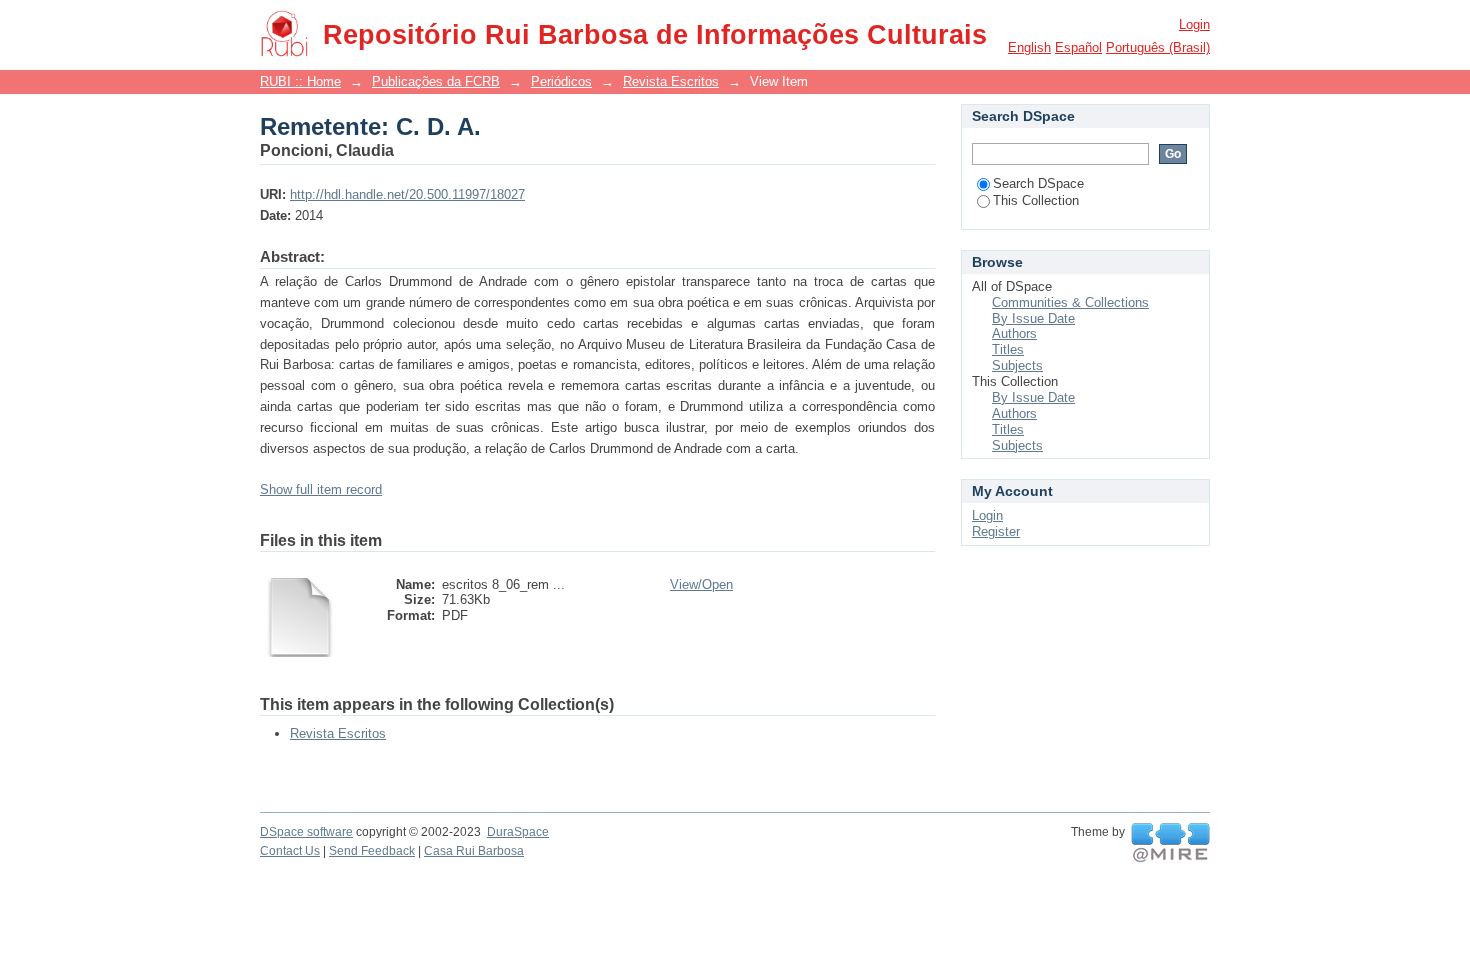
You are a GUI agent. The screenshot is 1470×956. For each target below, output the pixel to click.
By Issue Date (1033, 318)
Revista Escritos (671, 81)
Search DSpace (1038, 183)
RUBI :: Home (300, 81)
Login (1194, 24)
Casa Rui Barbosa (474, 851)
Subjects (1017, 365)
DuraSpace (518, 832)
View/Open (701, 584)
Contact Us (290, 851)
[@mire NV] (1170, 843)
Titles (1008, 349)
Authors (1014, 333)
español (1078, 47)
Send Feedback (372, 851)
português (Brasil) (1158, 47)
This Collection (1036, 200)
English (1029, 47)
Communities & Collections (1070, 302)
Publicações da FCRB (436, 81)
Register (996, 531)
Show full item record (321, 489)
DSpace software (306, 832)
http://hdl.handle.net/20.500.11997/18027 (407, 194)
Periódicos (561, 81)
